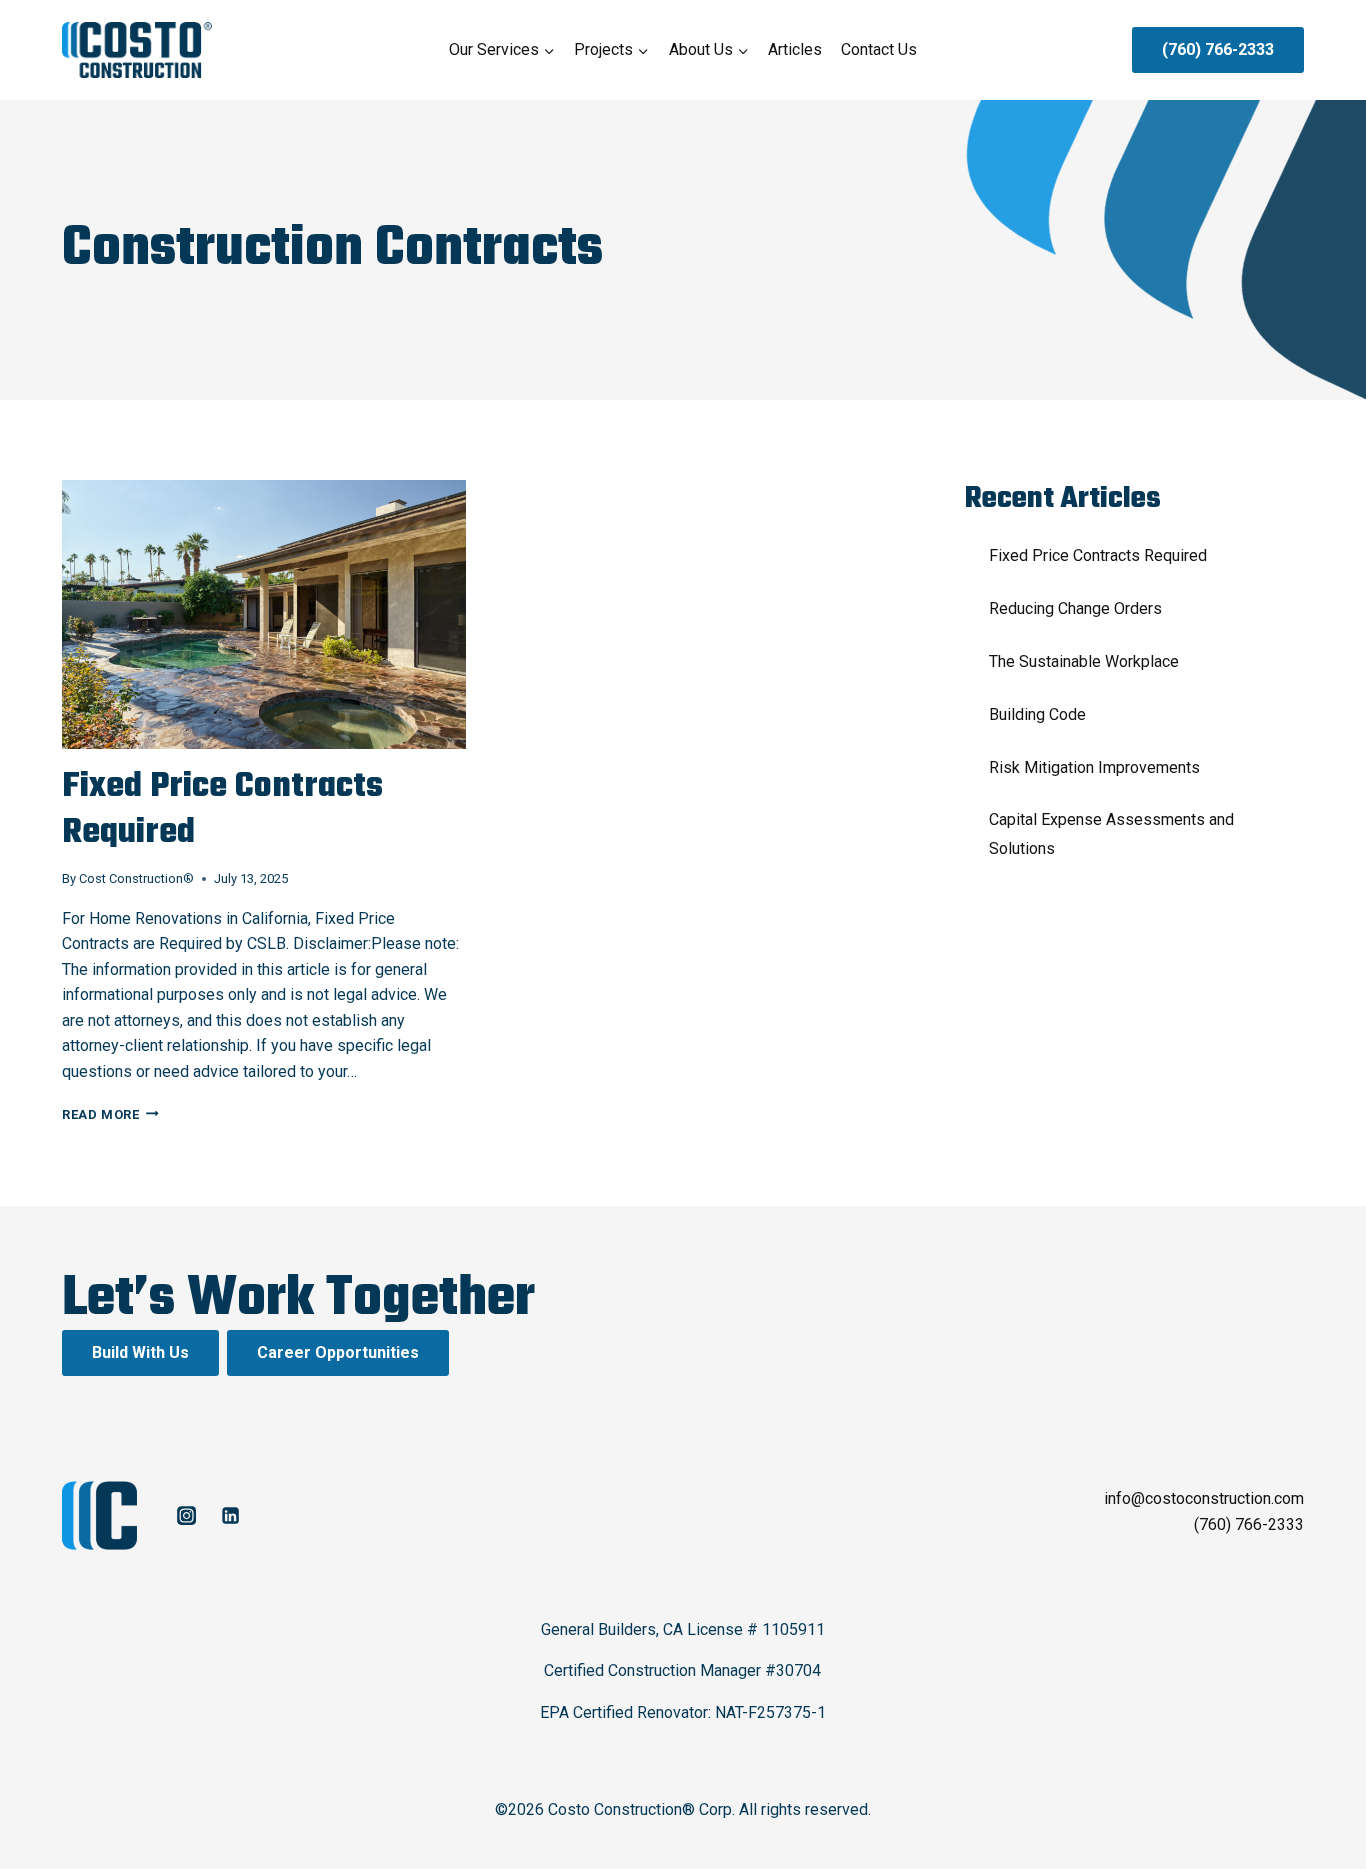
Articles (795, 49)
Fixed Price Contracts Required (222, 810)
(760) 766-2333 (1218, 49)
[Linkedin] (230, 1515)
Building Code (1037, 714)
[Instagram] (186, 1515)
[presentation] (264, 614)
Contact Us (879, 49)
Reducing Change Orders (1075, 608)
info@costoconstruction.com (1204, 1498)
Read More (110, 1114)
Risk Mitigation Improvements (1094, 767)
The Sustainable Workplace (1084, 661)
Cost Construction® (136, 878)
